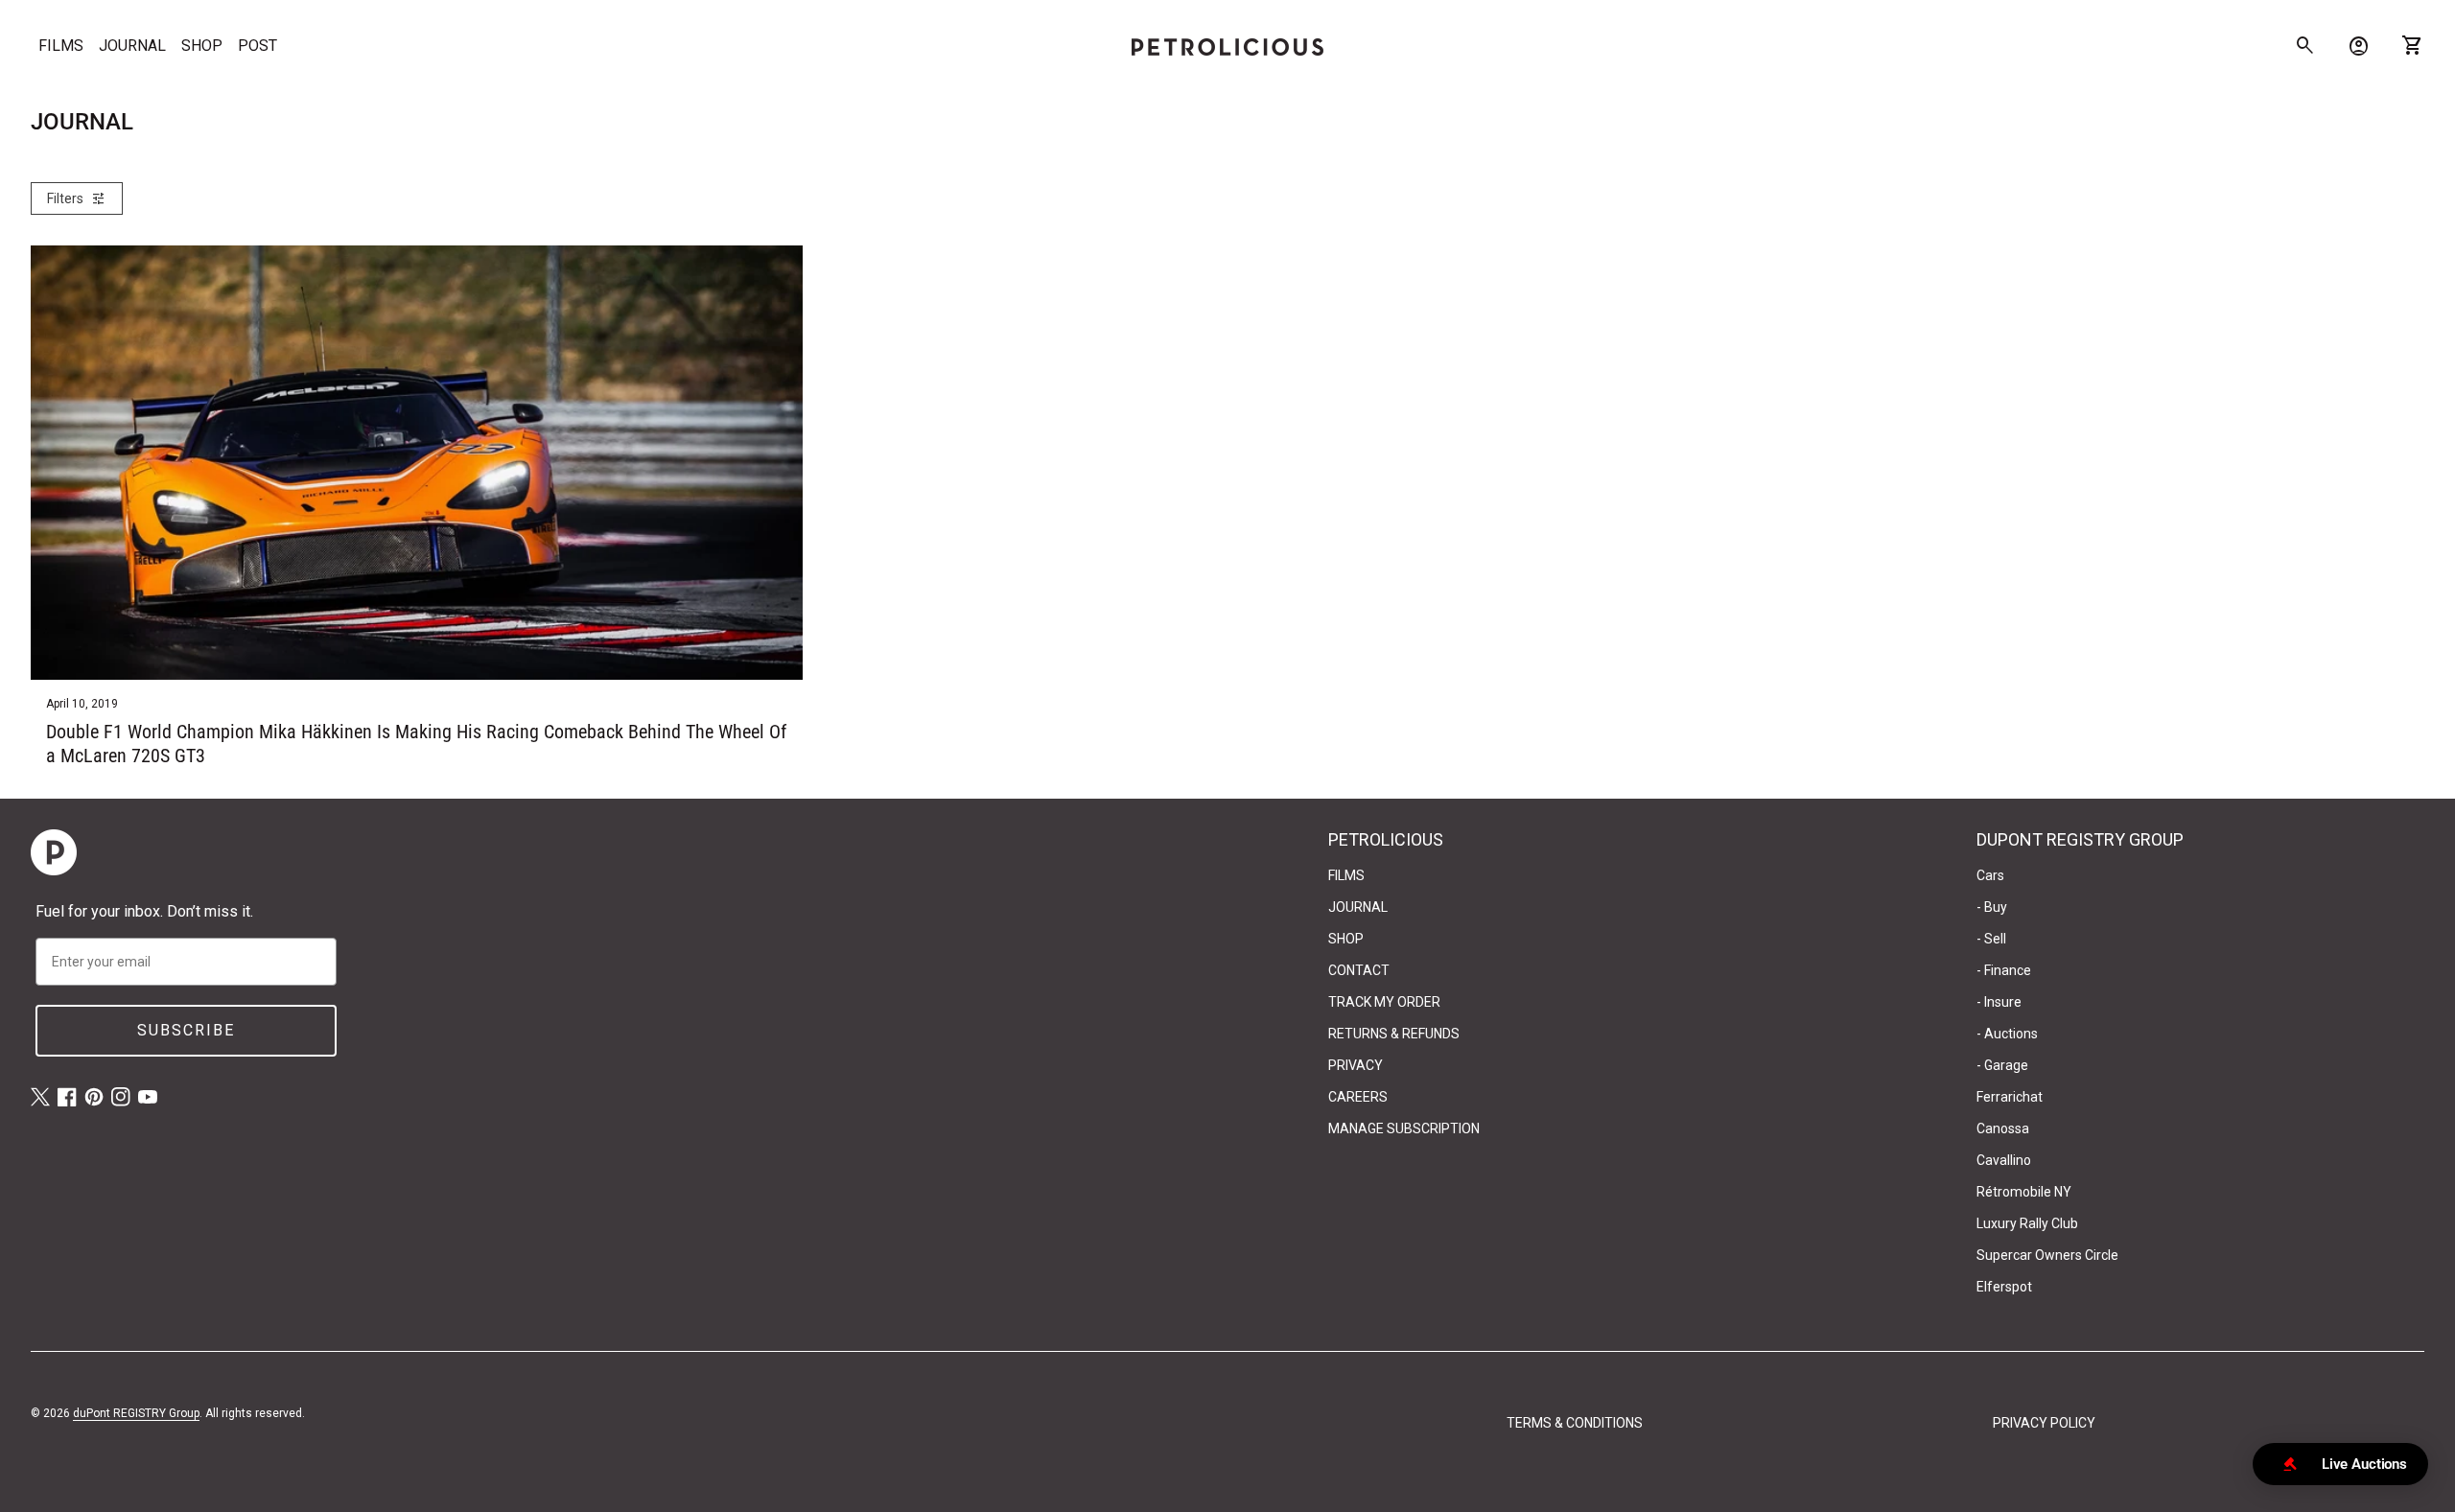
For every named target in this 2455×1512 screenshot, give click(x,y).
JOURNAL (132, 46)
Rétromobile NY (2024, 1192)
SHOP (202, 46)
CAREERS (1358, 1097)
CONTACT (1359, 970)
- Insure (1999, 1002)
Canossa (2003, 1128)
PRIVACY (1356, 1065)
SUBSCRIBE (186, 1030)
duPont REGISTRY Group (136, 1413)
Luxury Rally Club (2027, 1223)
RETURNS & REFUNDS (1394, 1034)
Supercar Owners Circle (2047, 1255)
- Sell (1991, 939)
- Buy (1992, 907)
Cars (1990, 875)
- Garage (2002, 1065)
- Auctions (2007, 1034)
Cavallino (2004, 1160)
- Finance (2004, 970)
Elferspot (2004, 1287)
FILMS (61, 46)
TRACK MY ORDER (1384, 1002)
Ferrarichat (2010, 1097)
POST (257, 46)
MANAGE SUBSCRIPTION (1404, 1128)
